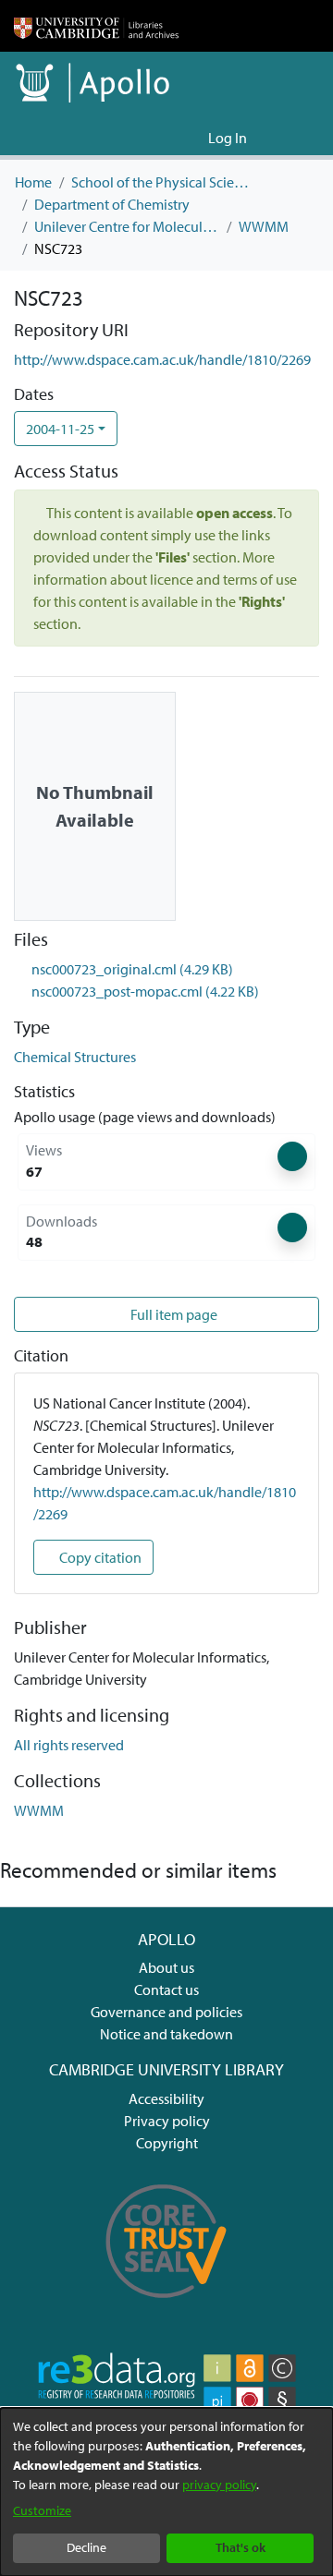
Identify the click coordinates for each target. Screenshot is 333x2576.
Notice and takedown (166, 2034)
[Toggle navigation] (293, 138)
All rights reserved (69, 1745)
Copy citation (99, 1557)
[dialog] (166, 2492)
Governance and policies (166, 2012)
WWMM (264, 226)
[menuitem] (191, 138)
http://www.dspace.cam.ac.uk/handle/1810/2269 (162, 359)
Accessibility (166, 2098)
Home (33, 182)
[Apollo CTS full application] (166, 2307)
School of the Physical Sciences (164, 182)
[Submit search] (164, 138)
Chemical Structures (75, 1057)
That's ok (240, 2547)
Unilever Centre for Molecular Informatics (127, 226)
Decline (86, 2547)
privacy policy (219, 2485)
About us (166, 1967)
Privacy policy (167, 2121)
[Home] (96, 26)
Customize (42, 2510)
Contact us (166, 1989)
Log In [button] (228, 138)
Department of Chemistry (112, 204)
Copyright (167, 2143)
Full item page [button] (173, 1314)
